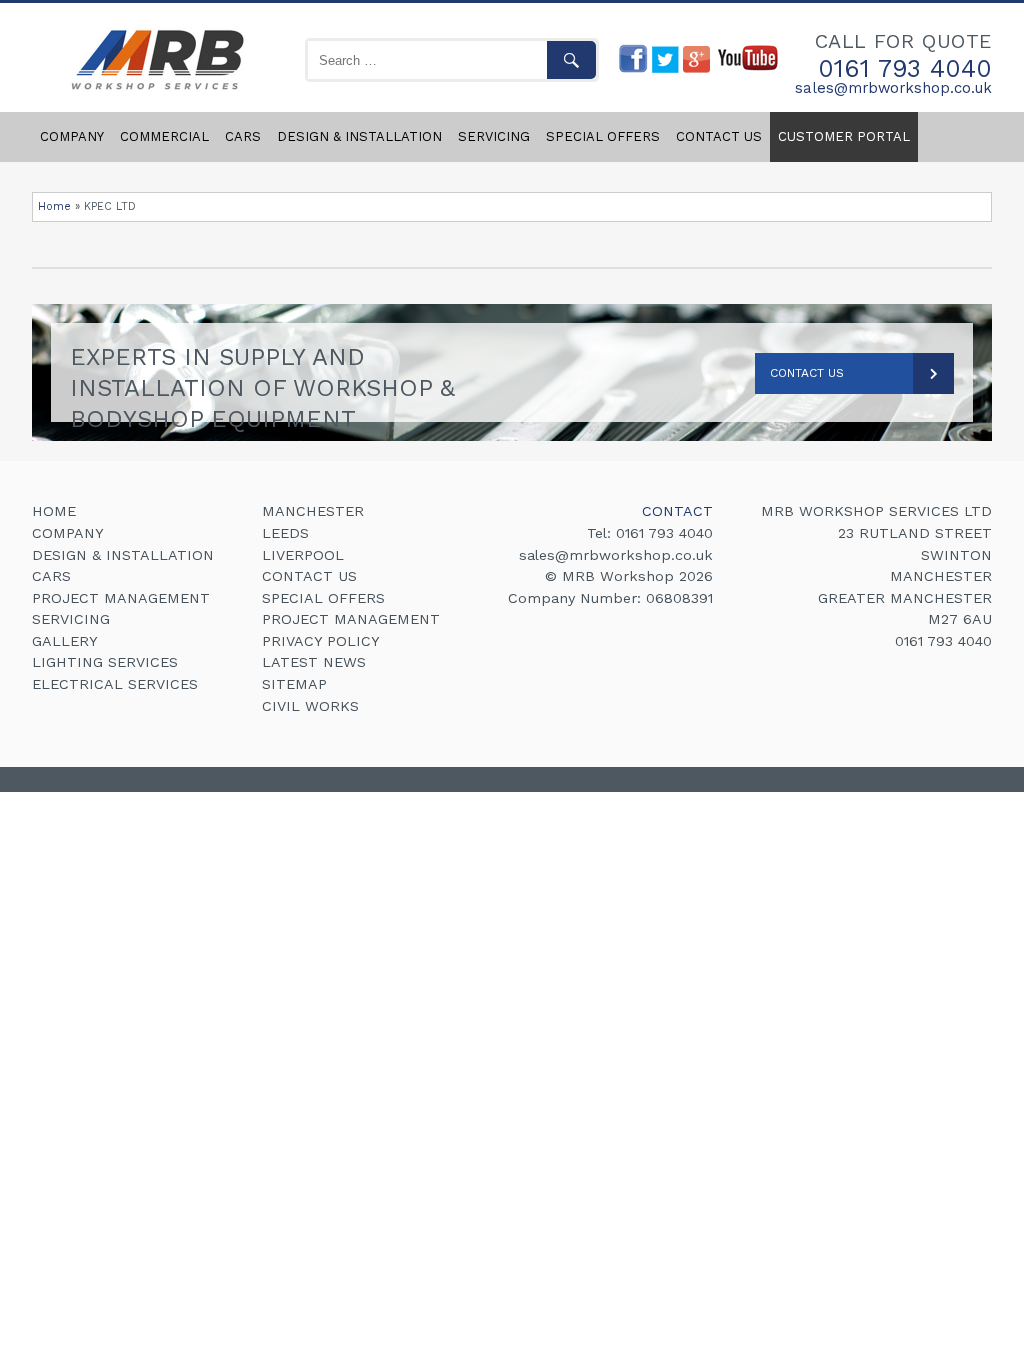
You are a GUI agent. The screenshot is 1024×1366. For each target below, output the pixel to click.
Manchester (313, 511)
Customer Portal (844, 136)
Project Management (121, 598)
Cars (243, 136)
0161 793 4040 (905, 68)
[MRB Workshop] (154, 91)
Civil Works (310, 706)
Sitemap (294, 684)
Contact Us (807, 373)
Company (72, 136)
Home (54, 206)
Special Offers (603, 136)
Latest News (314, 662)
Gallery (65, 641)
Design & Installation (359, 136)
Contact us (719, 136)
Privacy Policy (321, 641)
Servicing (494, 136)
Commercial (164, 136)
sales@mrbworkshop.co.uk (893, 88)
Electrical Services (115, 684)
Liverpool (303, 555)
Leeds (285, 533)
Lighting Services (105, 662)
